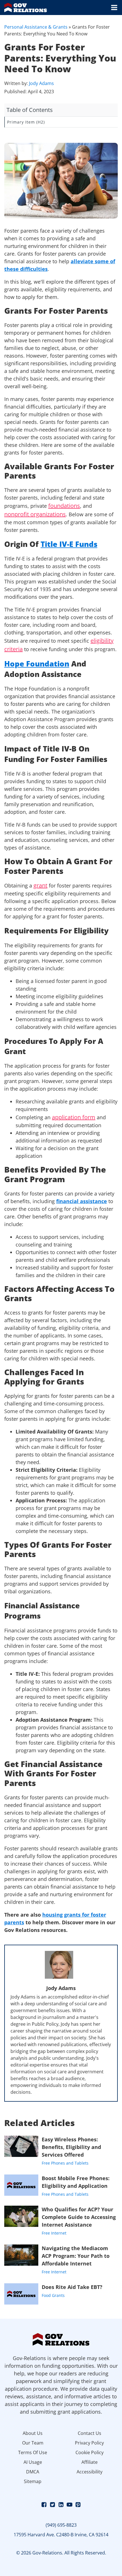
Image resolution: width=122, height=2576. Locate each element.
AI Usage (33, 2462)
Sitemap (33, 2481)
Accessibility (90, 2472)
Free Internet (54, 2233)
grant (40, 885)
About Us (33, 2433)
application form (74, 1117)
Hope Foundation (37, 664)
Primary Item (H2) (26, 122)
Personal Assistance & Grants (36, 27)
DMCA (33, 2472)
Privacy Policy (89, 2443)
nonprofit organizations (35, 514)
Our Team (33, 2443)
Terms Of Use (33, 2452)
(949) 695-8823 (61, 2525)
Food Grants (53, 2295)
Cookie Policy (90, 2452)
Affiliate (90, 2462)
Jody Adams (41, 83)
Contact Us (90, 2433)
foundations (64, 506)
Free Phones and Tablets (65, 2163)
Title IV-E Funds (69, 544)
